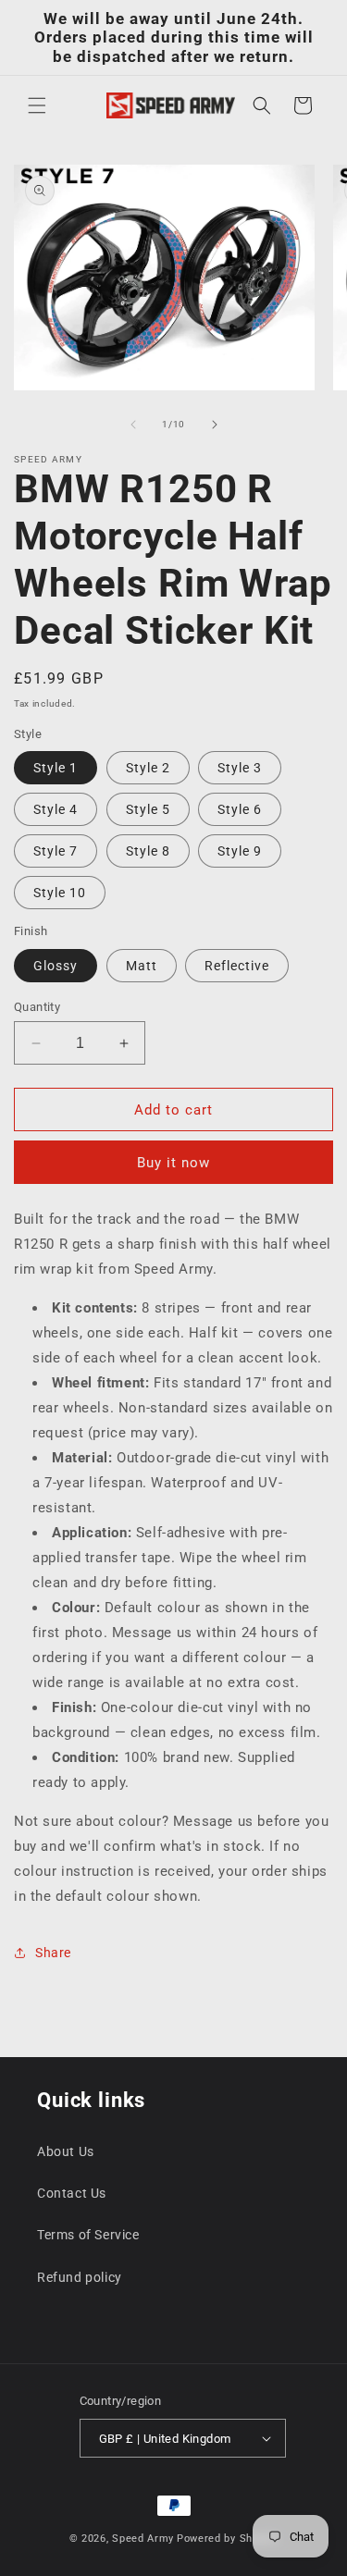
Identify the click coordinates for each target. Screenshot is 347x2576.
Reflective (237, 966)
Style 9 (240, 851)
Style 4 (56, 809)
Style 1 (56, 768)
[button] (37, 105)
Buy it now (173, 1163)
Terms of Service (88, 2235)
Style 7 (56, 851)
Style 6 (240, 809)
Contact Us (72, 2193)
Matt (142, 966)
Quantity (37, 1007)
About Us (66, 2151)
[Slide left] (133, 425)
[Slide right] (215, 425)
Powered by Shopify (228, 2539)
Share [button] (53, 1953)
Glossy (56, 966)
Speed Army (143, 2539)
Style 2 (148, 768)
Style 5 (148, 809)
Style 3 (240, 768)
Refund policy (80, 2277)
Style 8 (148, 851)
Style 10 (60, 893)
